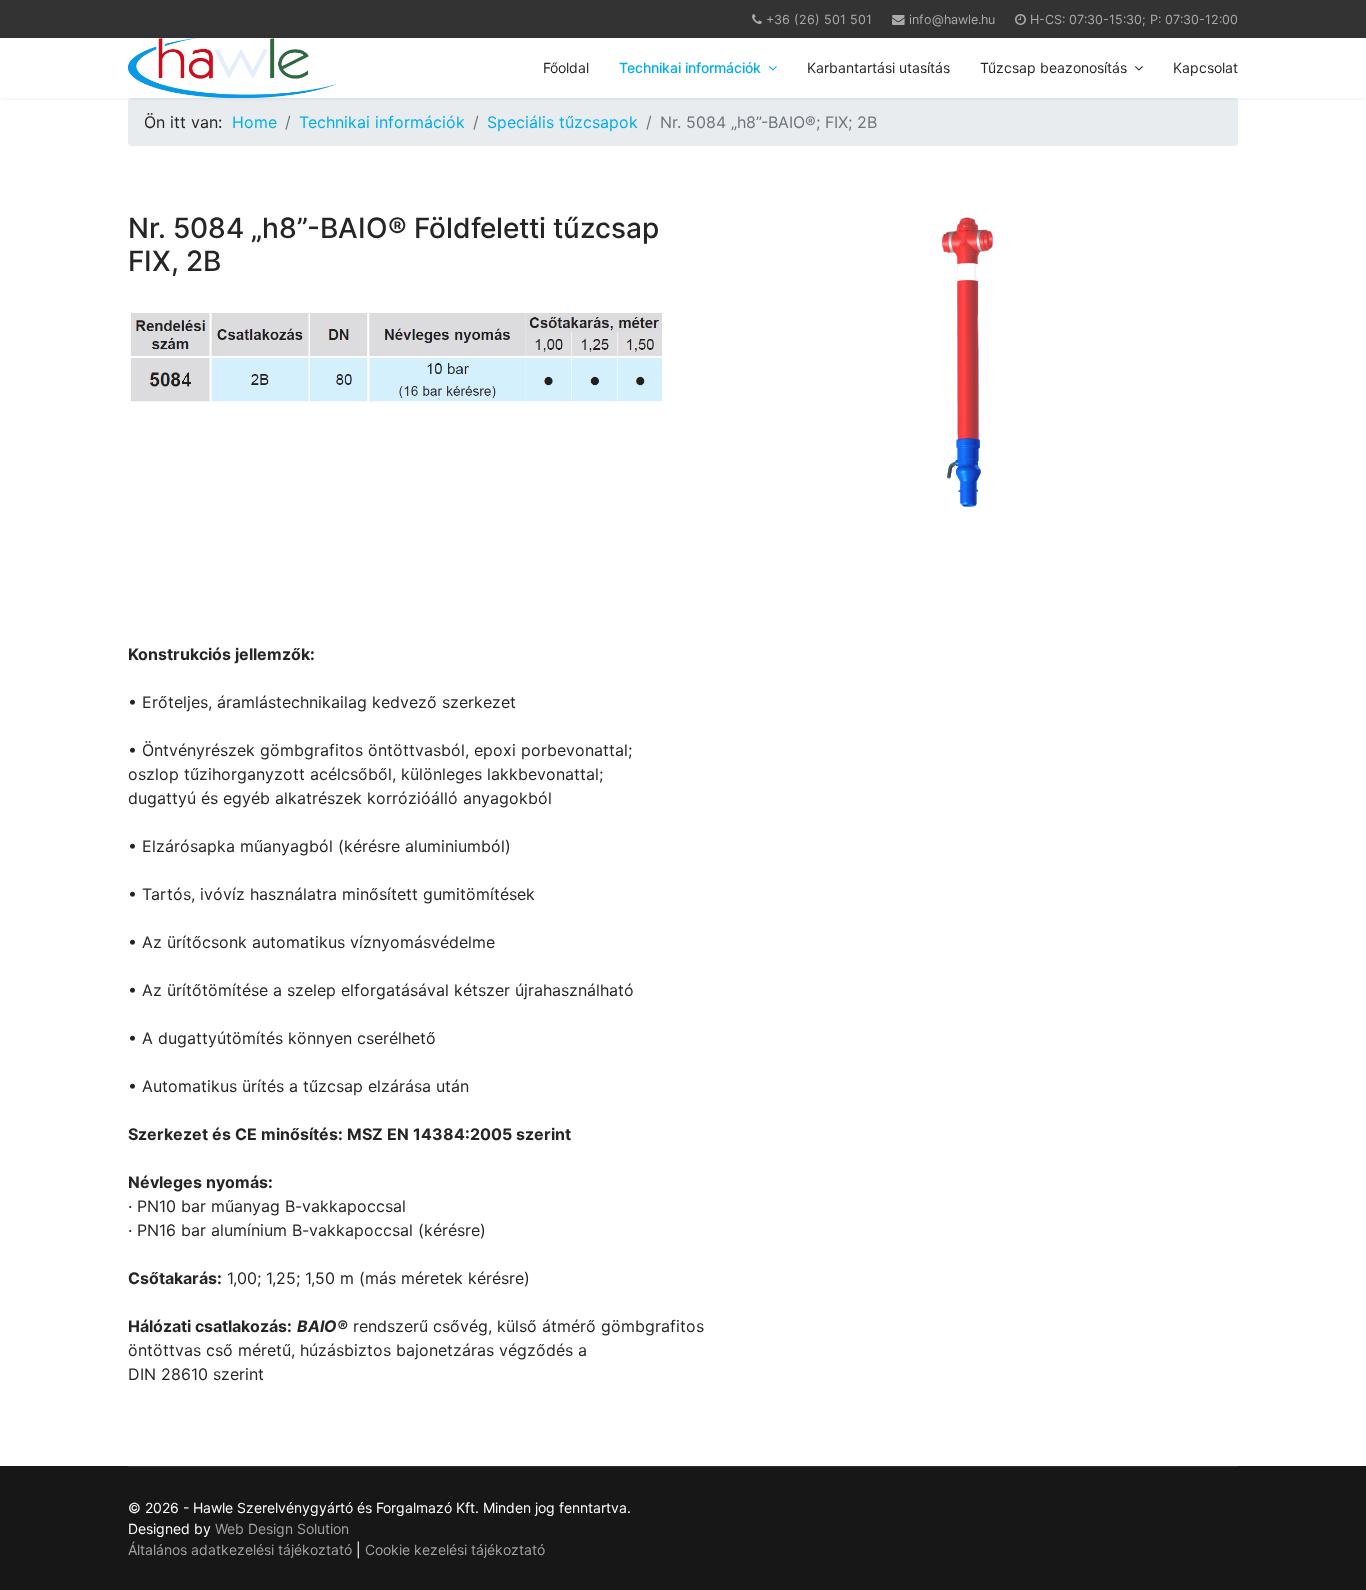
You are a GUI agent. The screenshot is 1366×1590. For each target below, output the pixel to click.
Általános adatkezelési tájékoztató (242, 1549)
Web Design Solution (282, 1528)
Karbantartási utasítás (878, 67)
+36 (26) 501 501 (819, 19)
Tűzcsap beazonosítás (1053, 67)
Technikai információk (690, 67)
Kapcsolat (1205, 67)
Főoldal (566, 67)
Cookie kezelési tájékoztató (455, 1549)
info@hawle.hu (952, 19)
